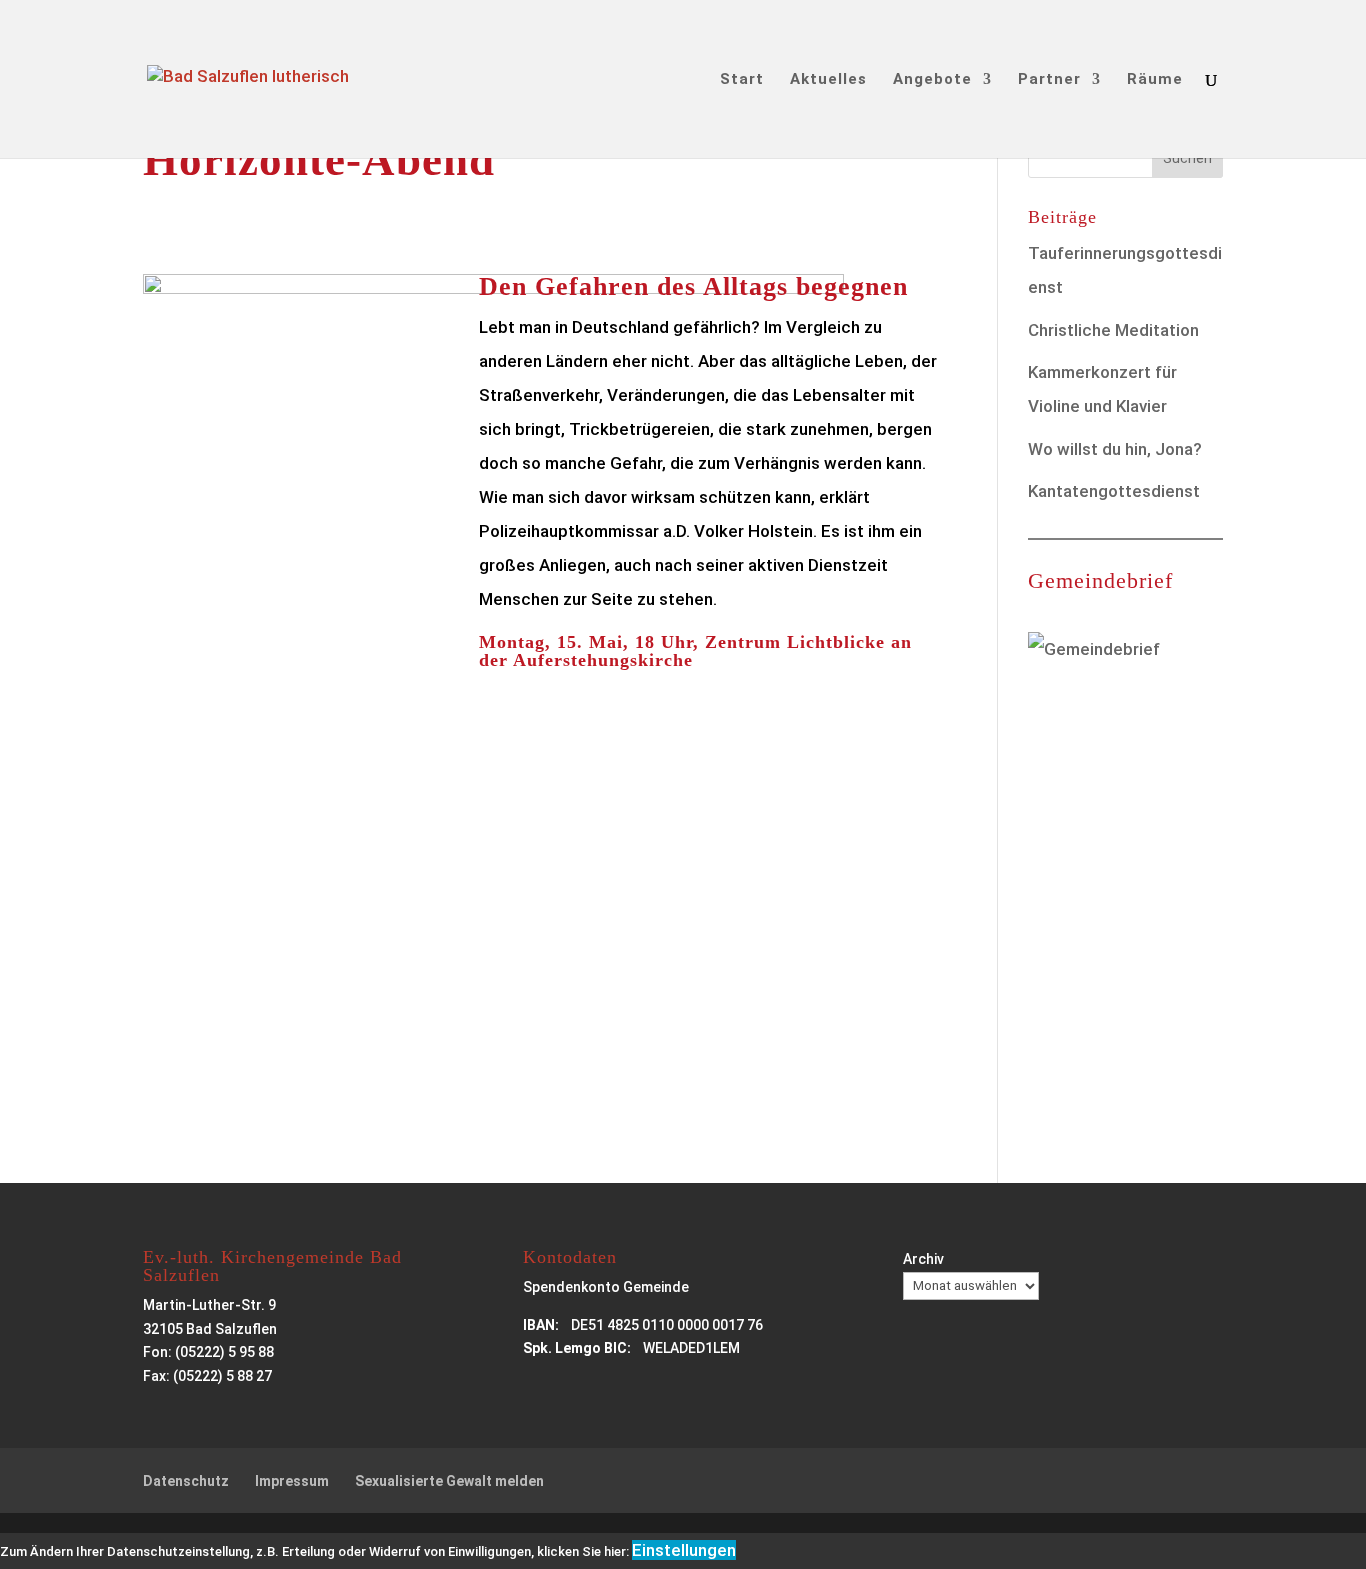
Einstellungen (684, 1550)
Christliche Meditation (1113, 330)
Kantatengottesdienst (1114, 491)
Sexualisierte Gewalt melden (449, 1481)
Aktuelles (828, 80)
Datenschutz (186, 1481)
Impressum (292, 1481)
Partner (1049, 80)
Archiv (923, 1259)
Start (742, 80)
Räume (1155, 80)
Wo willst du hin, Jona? (1115, 449)
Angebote (932, 80)
